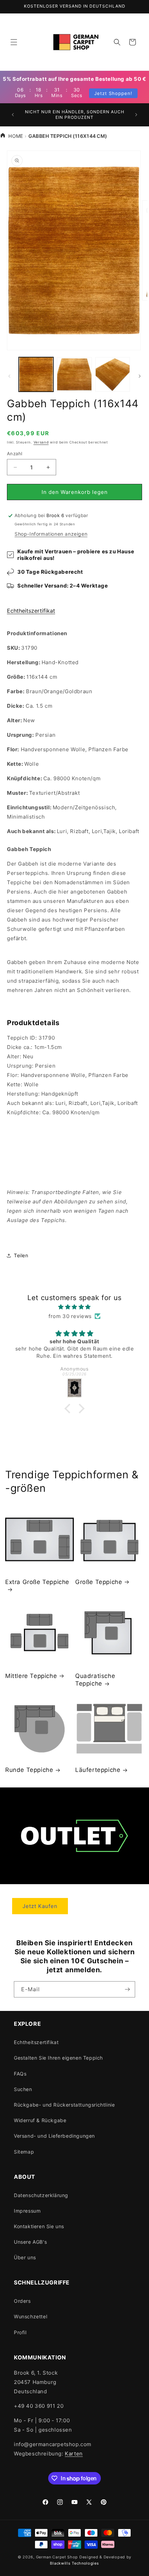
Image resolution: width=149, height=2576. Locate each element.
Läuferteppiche (98, 1770)
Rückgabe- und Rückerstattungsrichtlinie (64, 2105)
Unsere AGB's (30, 2242)
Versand (41, 442)
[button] (14, 42)
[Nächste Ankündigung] (136, 115)
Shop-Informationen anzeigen (51, 534)
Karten (74, 2454)
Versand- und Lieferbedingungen (54, 2136)
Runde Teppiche (29, 1770)
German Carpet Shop (57, 2557)
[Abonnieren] (127, 1989)
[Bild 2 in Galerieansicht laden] (74, 374)
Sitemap (24, 2152)
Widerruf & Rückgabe (40, 2120)
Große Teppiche (99, 1582)
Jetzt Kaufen (40, 1906)
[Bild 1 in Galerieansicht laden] (36, 374)
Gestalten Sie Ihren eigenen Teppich (58, 2058)
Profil (20, 2332)
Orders (22, 2301)
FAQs (20, 2074)
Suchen (23, 2089)
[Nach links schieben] (9, 376)
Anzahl (15, 454)
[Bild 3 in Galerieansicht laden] (113, 374)
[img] (74, 1307)
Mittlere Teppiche (31, 1676)
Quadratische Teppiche (95, 1680)
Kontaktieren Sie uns (39, 2226)
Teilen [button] (21, 1255)
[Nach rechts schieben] (140, 376)
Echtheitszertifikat (31, 611)
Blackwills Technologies (74, 2563)
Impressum (27, 2211)
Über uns (25, 2257)
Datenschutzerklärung (41, 2195)
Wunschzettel (30, 2316)
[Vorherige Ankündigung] (13, 115)
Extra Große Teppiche (37, 1582)
